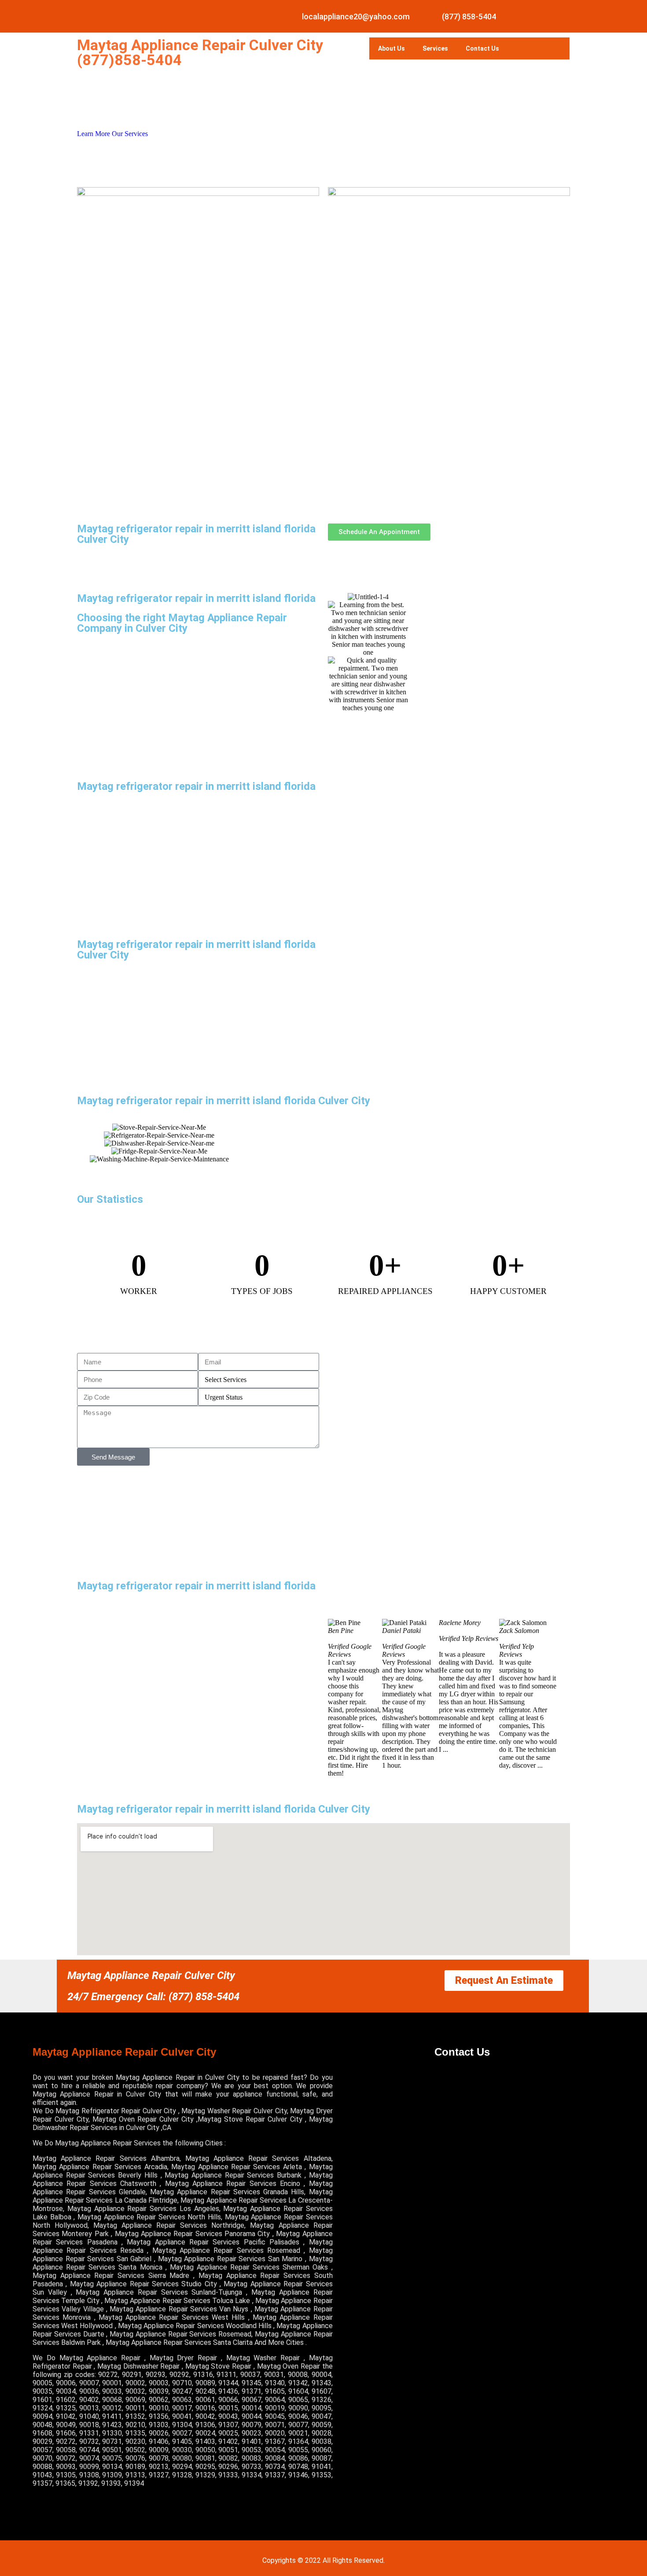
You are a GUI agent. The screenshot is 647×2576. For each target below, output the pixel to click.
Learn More (94, 134)
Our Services (130, 134)
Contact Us (482, 48)
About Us (392, 48)
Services (435, 48)
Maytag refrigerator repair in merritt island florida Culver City (196, 534)
